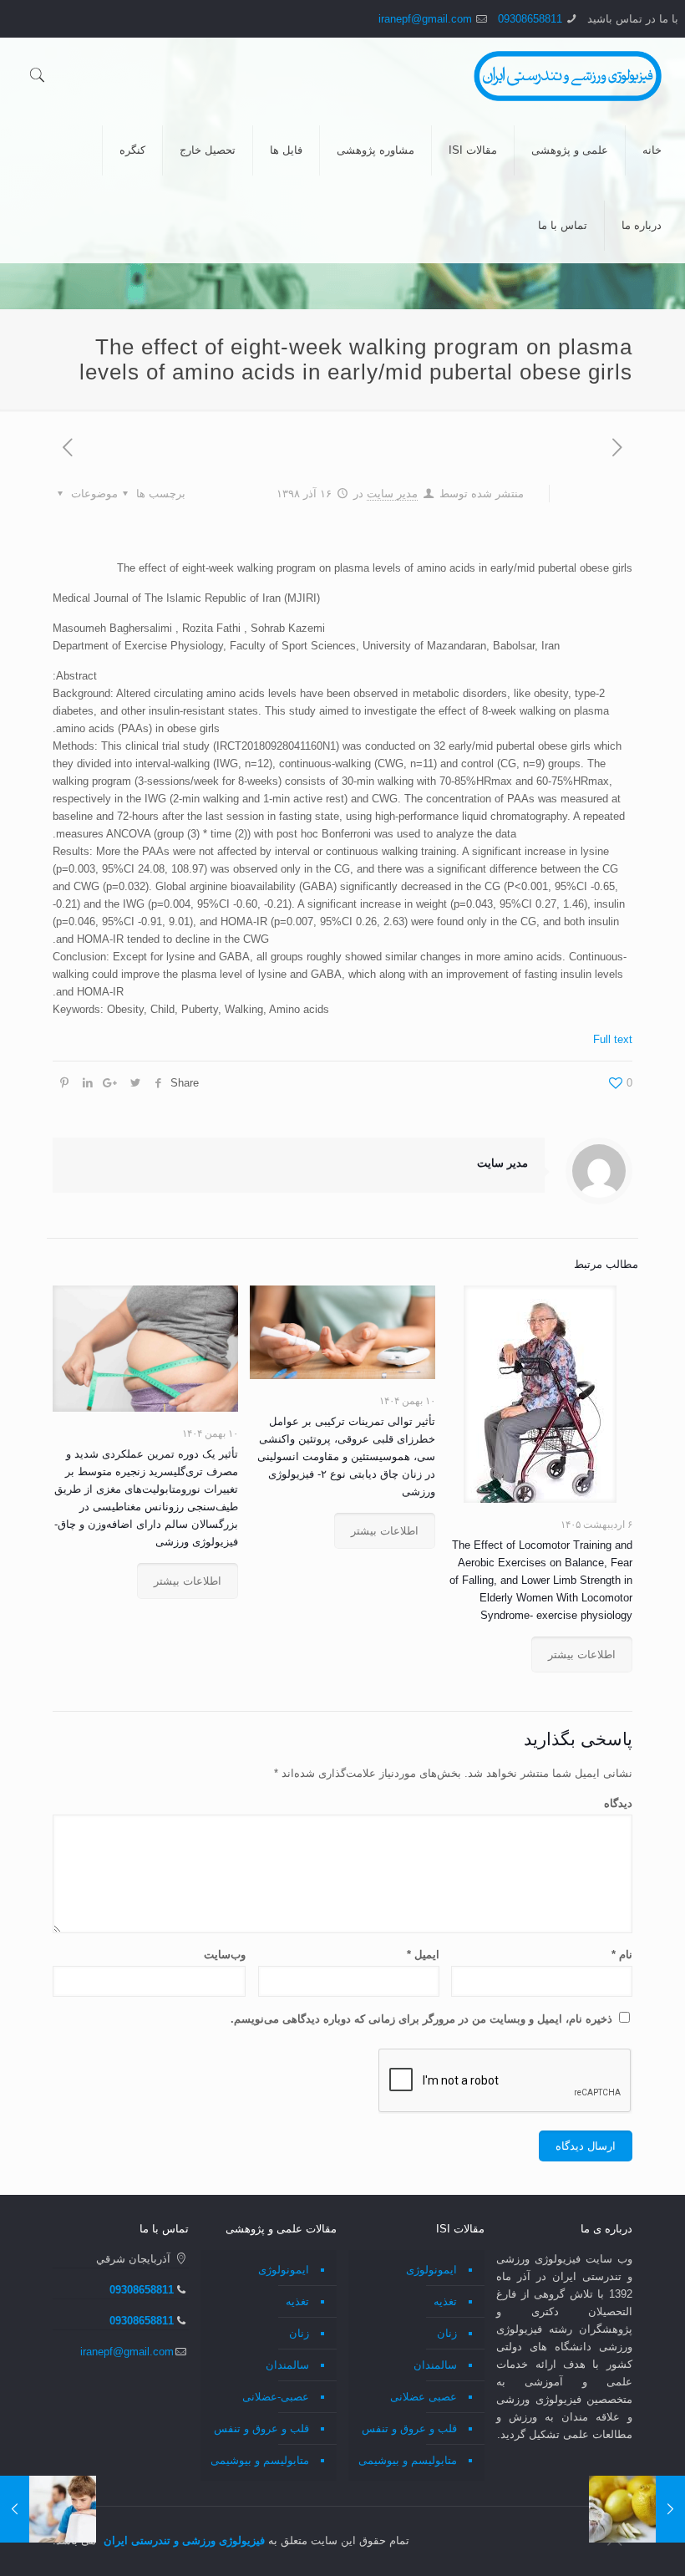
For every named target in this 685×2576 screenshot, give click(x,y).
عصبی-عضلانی (276, 2397)
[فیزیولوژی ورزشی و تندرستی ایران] (568, 75)
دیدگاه (618, 1803)
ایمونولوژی (431, 2270)
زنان (447, 2333)
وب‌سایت (225, 1955)
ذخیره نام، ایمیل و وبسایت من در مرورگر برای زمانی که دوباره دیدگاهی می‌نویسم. (421, 2019)
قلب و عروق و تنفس (409, 2428)
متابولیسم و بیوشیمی (408, 2460)
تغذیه (445, 2301)
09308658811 (530, 19)
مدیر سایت (392, 494)
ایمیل (423, 1955)
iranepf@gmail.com (425, 19)
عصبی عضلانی (424, 2397)
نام (622, 1955)
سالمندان (435, 2365)
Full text (613, 1039)
